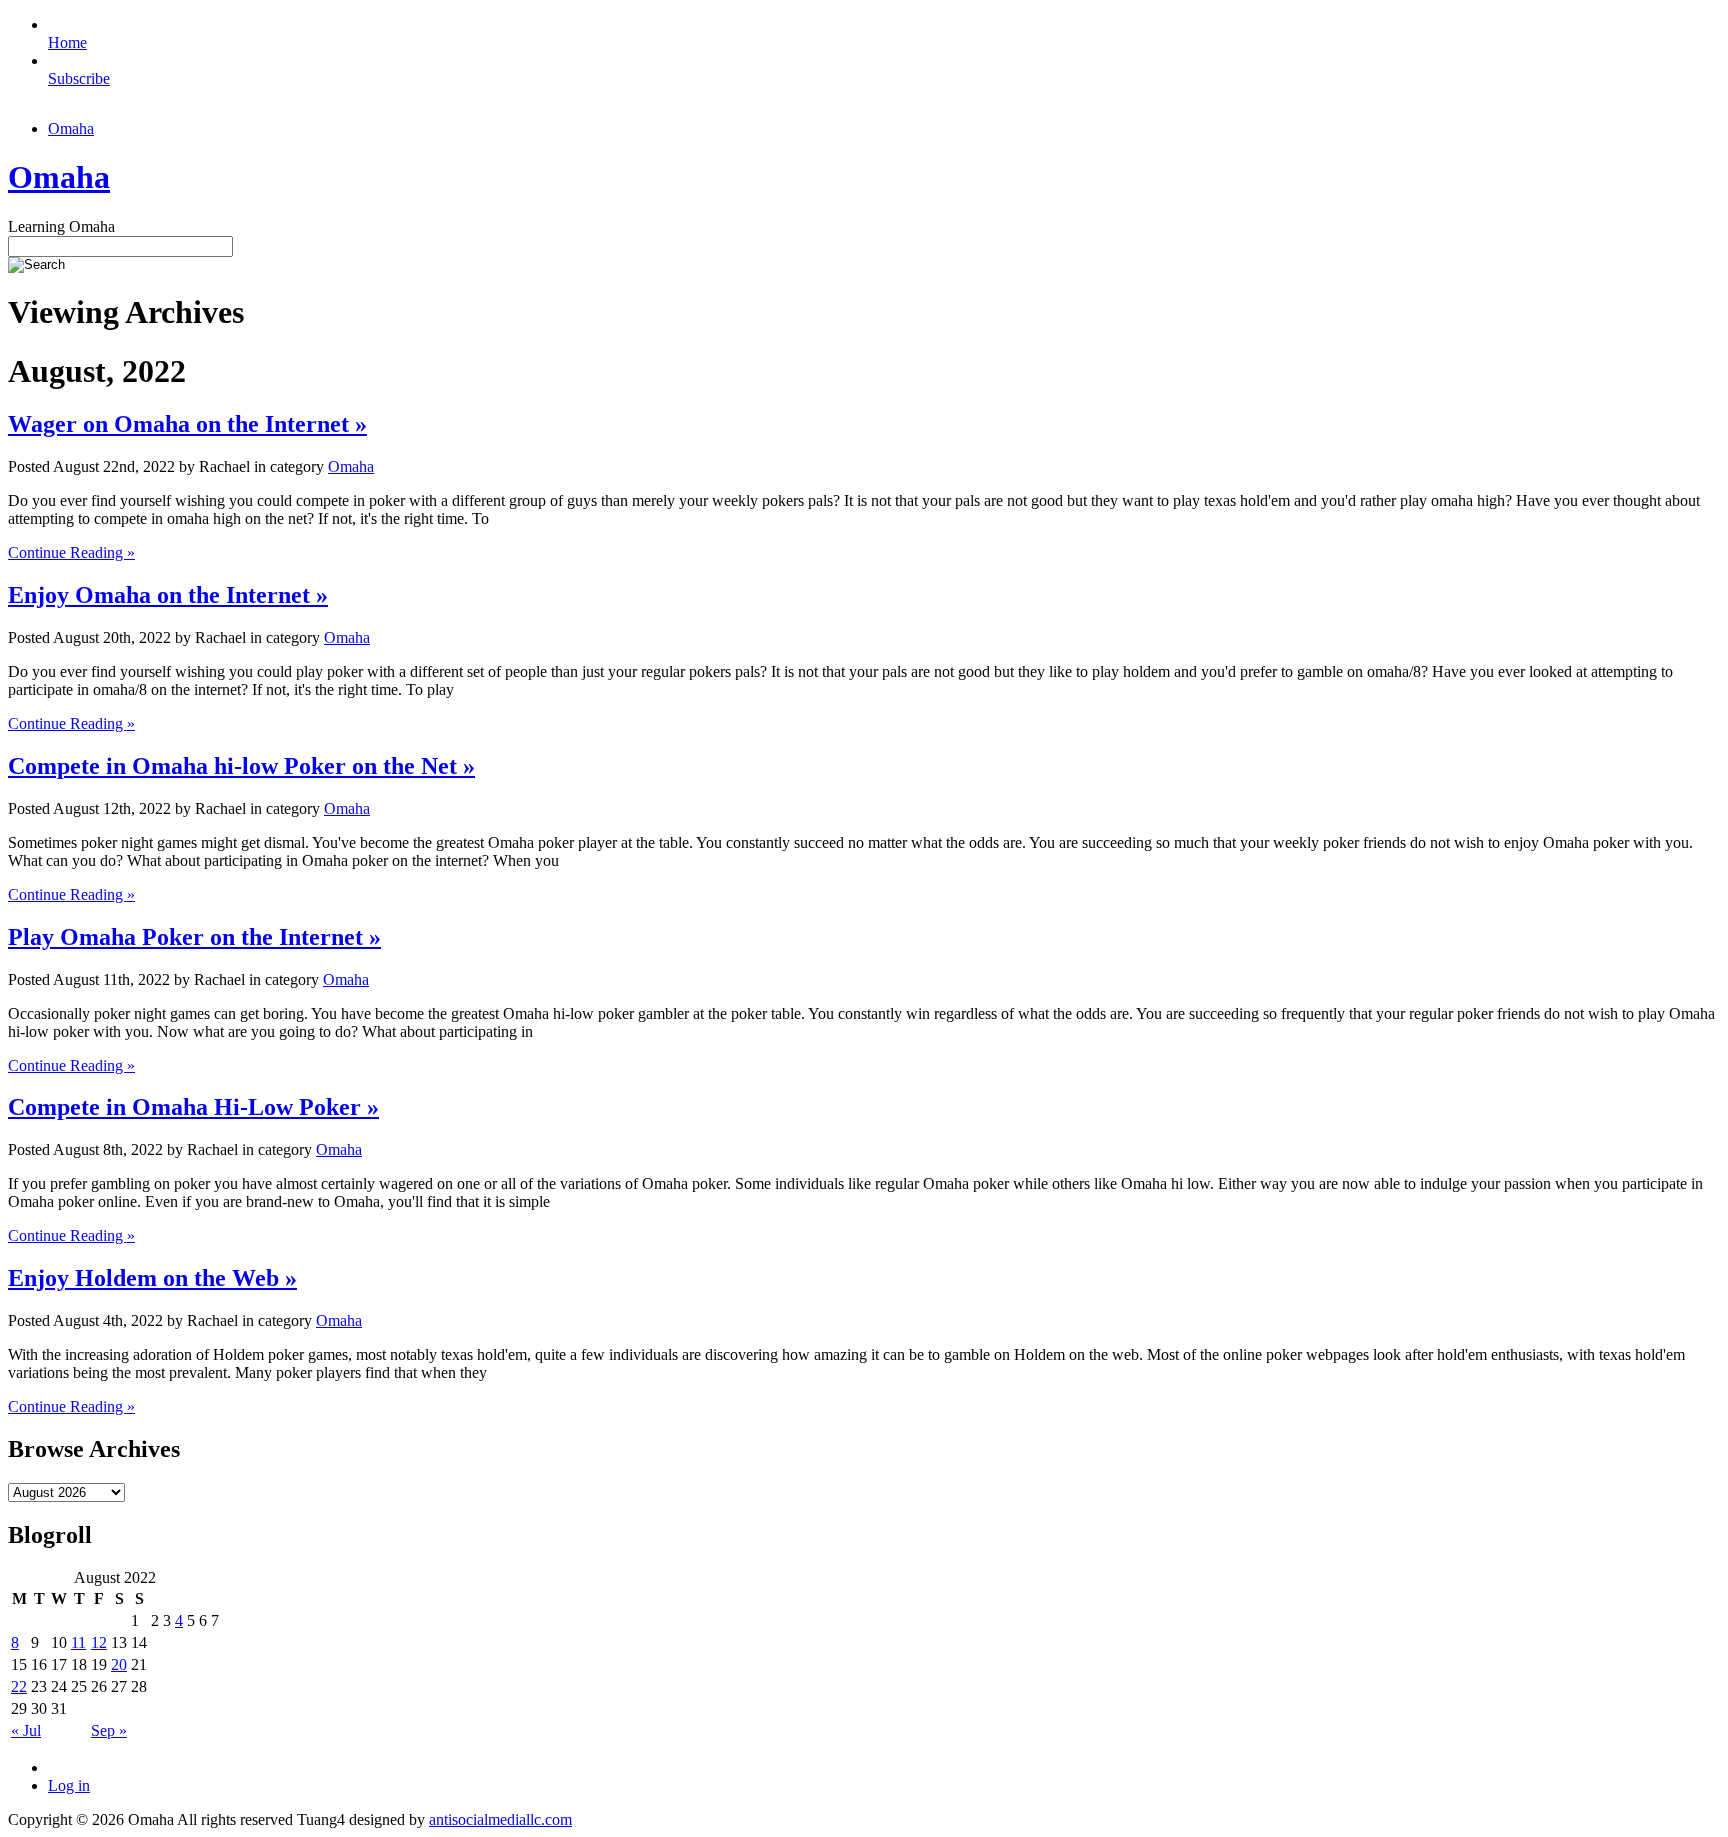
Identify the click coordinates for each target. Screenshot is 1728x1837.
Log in (69, 1785)
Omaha (71, 128)
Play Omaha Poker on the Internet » (194, 937)
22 (19, 1686)
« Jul (26, 1730)
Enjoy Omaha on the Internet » (168, 595)
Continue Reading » (71, 552)
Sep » (109, 1730)
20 (119, 1664)
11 (78, 1642)
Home (67, 42)
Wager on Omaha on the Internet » (187, 424)
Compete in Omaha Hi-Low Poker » (193, 1107)
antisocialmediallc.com (500, 1819)
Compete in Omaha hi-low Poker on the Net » (241, 766)
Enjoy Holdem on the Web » (152, 1278)
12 (99, 1642)
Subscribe (79, 78)
